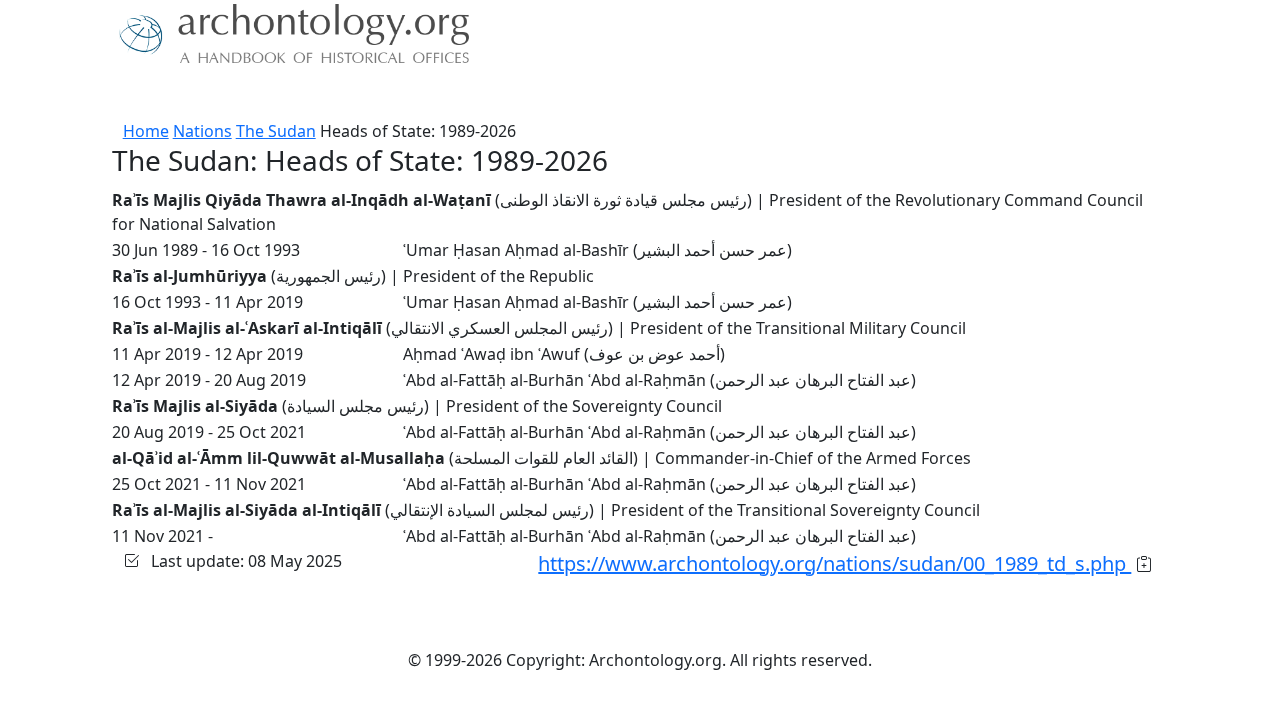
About (141, 95)
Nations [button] (209, 95)
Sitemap (482, 95)
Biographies (389, 95)
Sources (297, 95)
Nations (202, 131)
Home (146, 131)
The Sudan (276, 131)
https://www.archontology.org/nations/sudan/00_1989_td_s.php (834, 563)
